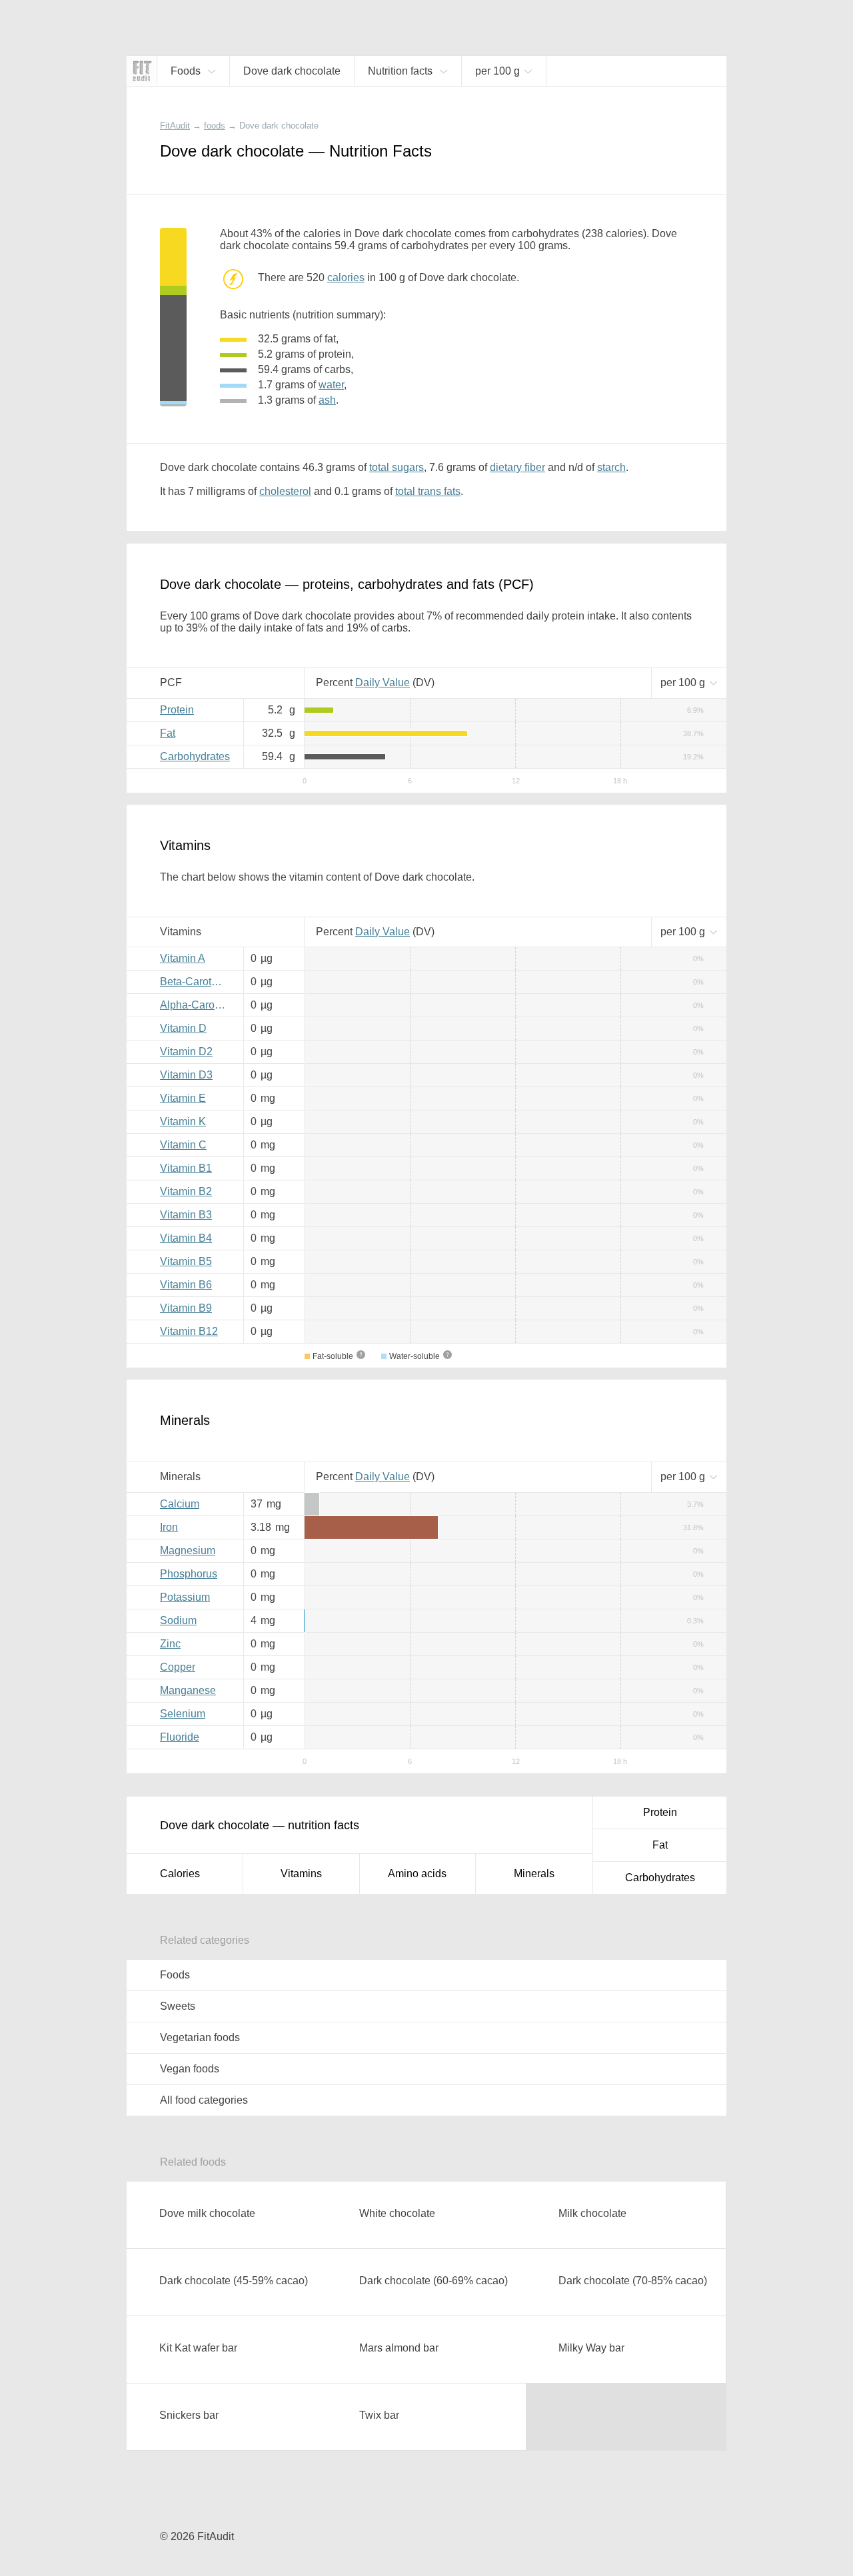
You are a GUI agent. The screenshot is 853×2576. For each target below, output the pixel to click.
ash (327, 400)
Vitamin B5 (186, 1261)
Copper (178, 1667)
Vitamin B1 (186, 1168)
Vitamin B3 (186, 1215)
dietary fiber (517, 467)
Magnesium (188, 1550)
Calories (180, 1874)
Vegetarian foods (200, 2037)
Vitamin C (183, 1145)
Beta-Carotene (195, 982)
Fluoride (180, 1737)
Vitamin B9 (186, 1308)
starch (611, 467)
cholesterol (285, 491)
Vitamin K (183, 1121)
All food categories (204, 2100)
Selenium (183, 1714)
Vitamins (301, 1874)
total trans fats (428, 491)
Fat (168, 733)
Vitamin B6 (186, 1285)
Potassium (185, 1597)
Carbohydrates (195, 756)
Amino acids (417, 1874)
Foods (175, 1975)
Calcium (180, 1504)
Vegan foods (190, 2069)
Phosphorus (189, 1574)
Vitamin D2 (186, 1052)
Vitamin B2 (186, 1191)
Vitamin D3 (186, 1075)
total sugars (397, 467)
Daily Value (383, 682)
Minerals (534, 1874)
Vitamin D (183, 1028)
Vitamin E (183, 1098)
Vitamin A (183, 958)
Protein (177, 710)
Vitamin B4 (186, 1238)
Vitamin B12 (189, 1331)
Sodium (178, 1620)
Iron (169, 1527)
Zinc (170, 1644)
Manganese (188, 1690)
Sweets (178, 2006)
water (331, 385)
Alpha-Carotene (197, 1005)
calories (346, 277)
